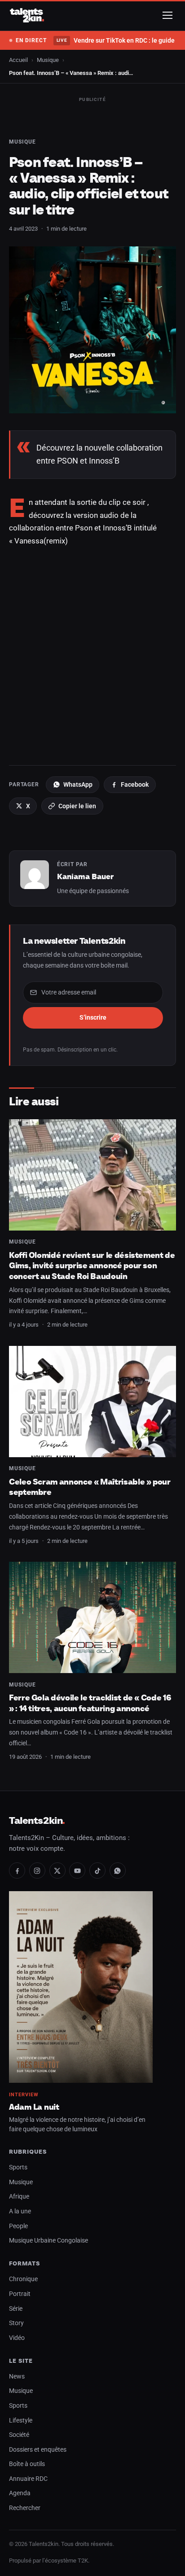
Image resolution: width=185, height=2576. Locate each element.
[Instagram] (37, 1871)
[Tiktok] (97, 1871)
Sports (18, 2167)
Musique (48, 60)
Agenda (20, 2493)
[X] (57, 1871)
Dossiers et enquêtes (38, 2450)
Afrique (19, 2197)
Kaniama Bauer (85, 876)
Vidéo (17, 2338)
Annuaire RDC (28, 2479)
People (18, 2226)
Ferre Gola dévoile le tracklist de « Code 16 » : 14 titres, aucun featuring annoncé (90, 1703)
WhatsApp (78, 784)
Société (19, 2435)
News (17, 2377)
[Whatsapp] (118, 1871)
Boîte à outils (27, 2464)
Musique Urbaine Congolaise (48, 2241)
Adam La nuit (34, 2107)
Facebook (135, 784)
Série (16, 2309)
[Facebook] (17, 1871)
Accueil (18, 60)
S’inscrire (93, 1017)
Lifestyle (21, 2420)
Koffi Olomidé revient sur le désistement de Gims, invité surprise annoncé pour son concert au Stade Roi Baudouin (92, 1266)
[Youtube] (77, 1871)
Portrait (20, 2294)
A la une (20, 2211)
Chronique (23, 2279)
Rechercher (25, 2508)
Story (16, 2323)
